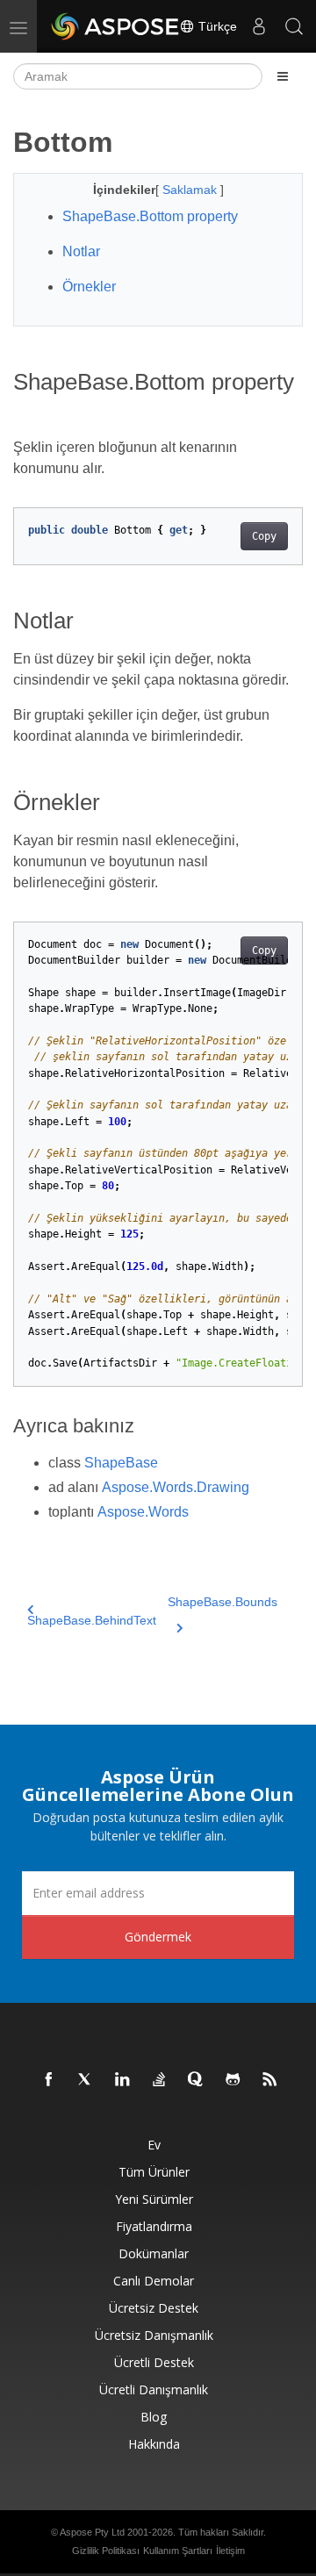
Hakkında (154, 2444)
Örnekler (89, 287)
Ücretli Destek (154, 2362)
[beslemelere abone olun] (270, 2080)
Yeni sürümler (154, 2199)
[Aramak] (294, 26)
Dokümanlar (154, 2253)
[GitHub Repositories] (233, 2080)
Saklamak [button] (191, 190)
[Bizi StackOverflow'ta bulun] (160, 2080)
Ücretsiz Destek (154, 2308)
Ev (154, 2145)
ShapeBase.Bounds (223, 1602)
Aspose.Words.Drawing (176, 1487)
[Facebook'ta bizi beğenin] (49, 2080)
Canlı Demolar (154, 2281)
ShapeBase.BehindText (92, 1620)
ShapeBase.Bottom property (150, 216)
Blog (154, 2417)
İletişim (230, 2551)
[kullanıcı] (259, 26)
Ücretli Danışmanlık (154, 2389)
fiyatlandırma (154, 2226)
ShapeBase (121, 1463)
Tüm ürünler (154, 2172)
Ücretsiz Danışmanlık (154, 2335)
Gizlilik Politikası (106, 2551)
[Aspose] (116, 26)
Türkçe (216, 26)
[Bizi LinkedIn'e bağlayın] (123, 2080)
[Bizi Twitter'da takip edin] (86, 2080)
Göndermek (158, 1937)
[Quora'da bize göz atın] (197, 2080)
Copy (264, 536)
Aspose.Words (143, 1512)
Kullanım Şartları (178, 2551)
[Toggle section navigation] (283, 76)
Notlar (81, 251)
